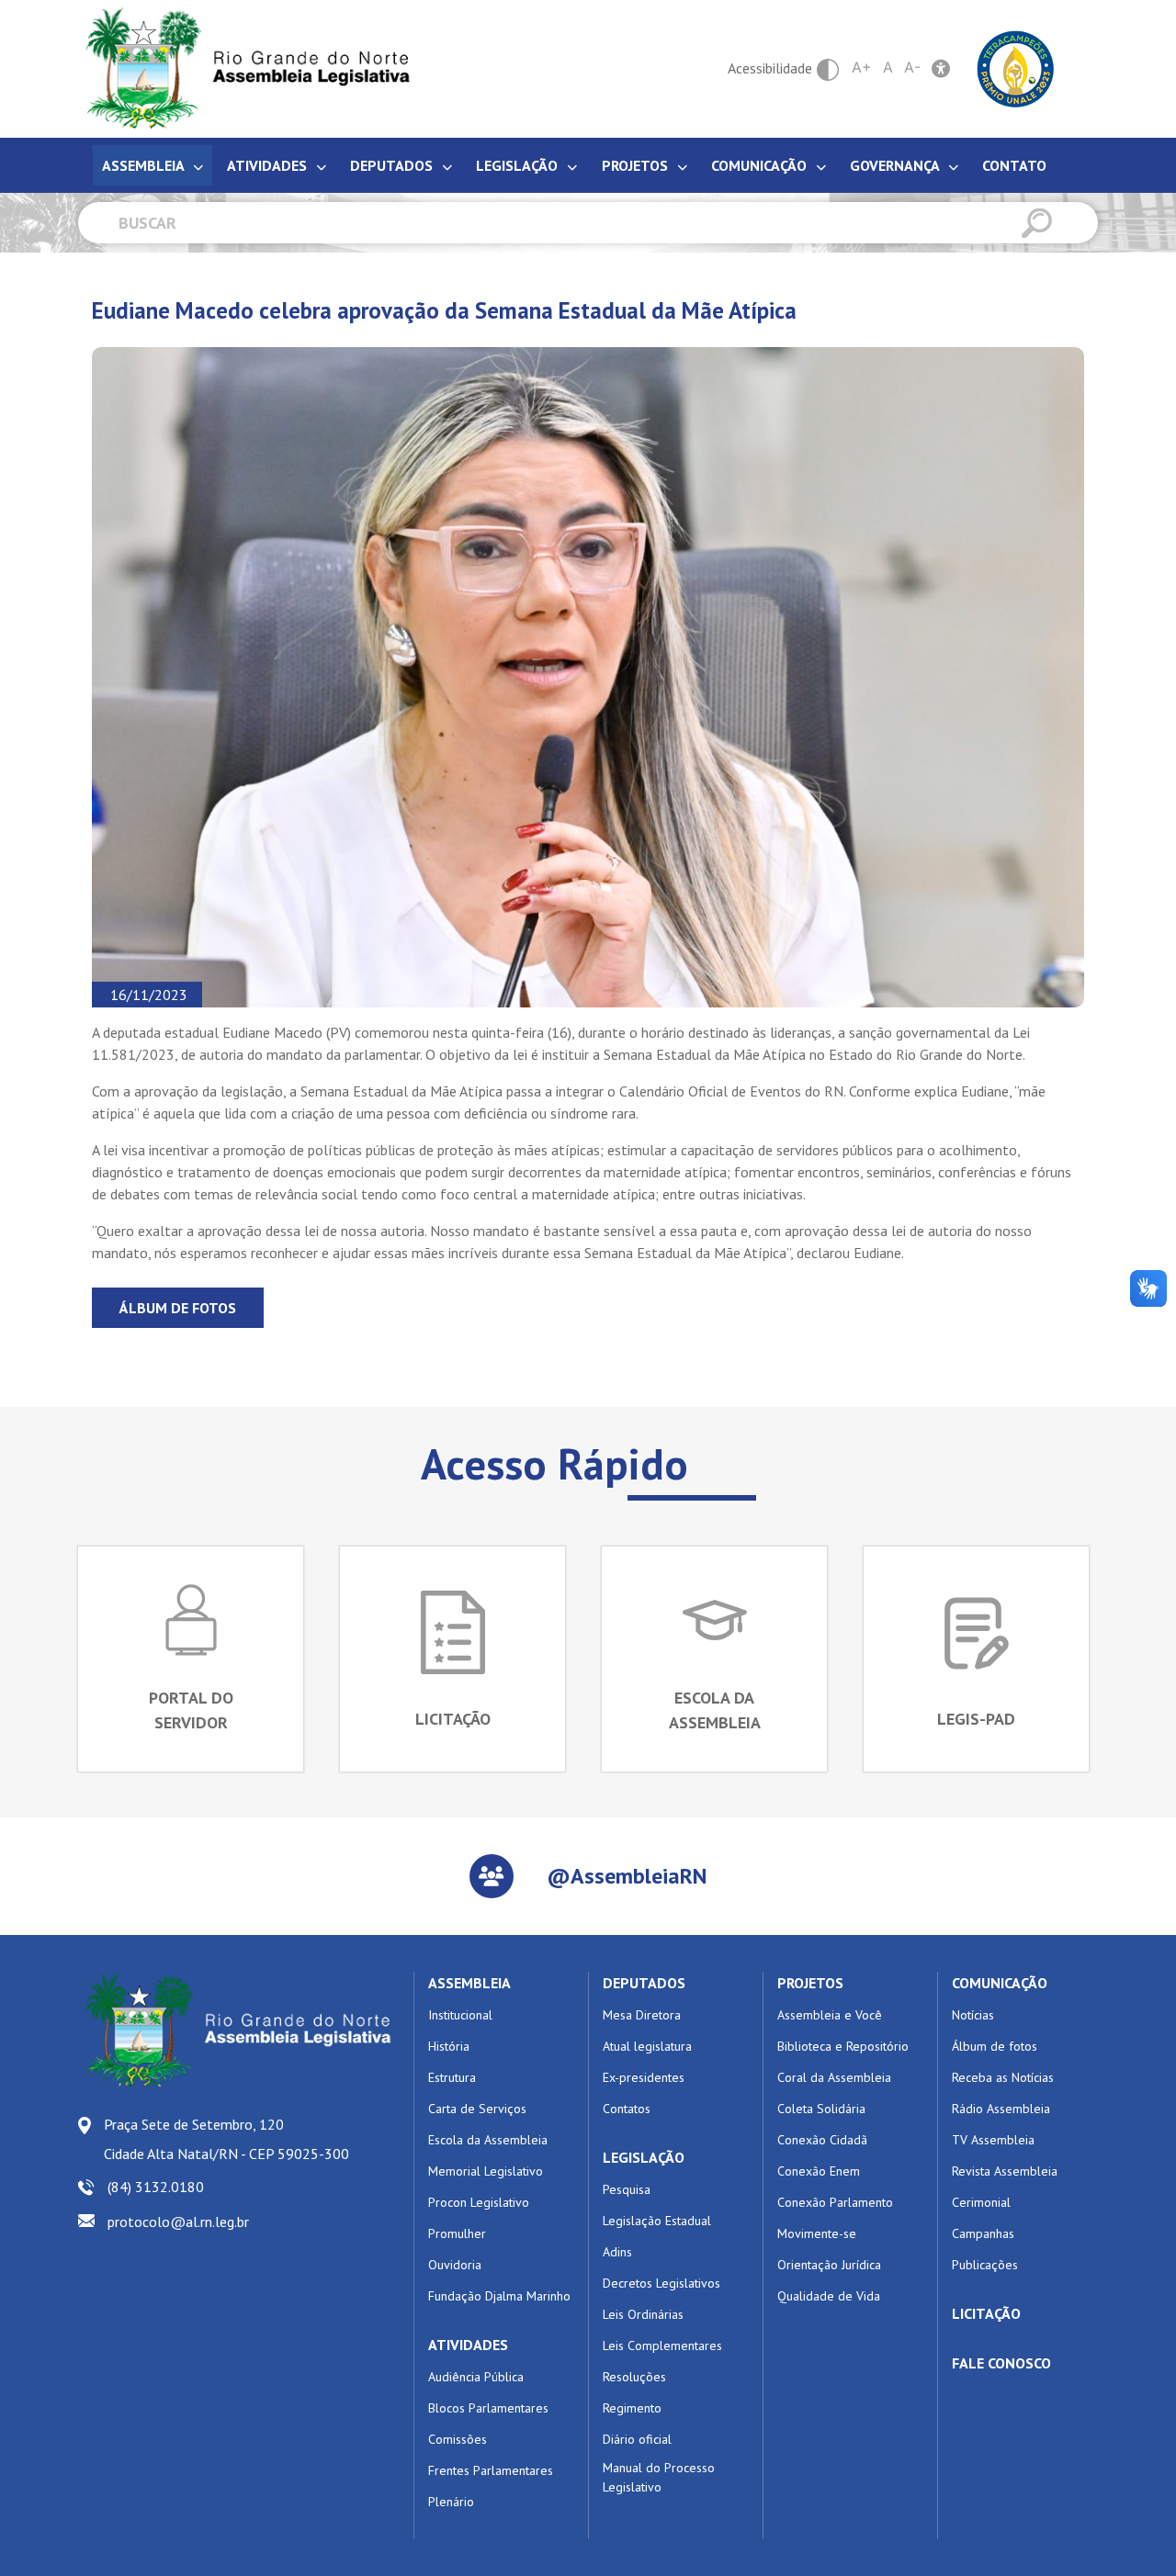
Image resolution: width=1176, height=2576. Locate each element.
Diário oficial (637, 2439)
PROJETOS (810, 1983)
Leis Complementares (662, 2345)
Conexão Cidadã (822, 2140)
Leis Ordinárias (643, 2314)
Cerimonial (981, 2202)
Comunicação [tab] (761, 165)
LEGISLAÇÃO (644, 2157)
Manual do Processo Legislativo (659, 2477)
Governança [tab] (896, 165)
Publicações (985, 2265)
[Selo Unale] (1016, 67)
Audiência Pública (476, 2377)
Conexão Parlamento (835, 2202)
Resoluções (634, 2377)
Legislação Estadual (657, 2221)
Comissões (458, 2439)
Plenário (451, 2502)
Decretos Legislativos (661, 2283)
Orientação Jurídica (829, 2265)
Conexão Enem (819, 2171)
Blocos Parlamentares (488, 2408)
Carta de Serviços (477, 2109)
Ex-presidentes (644, 2077)
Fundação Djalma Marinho (499, 2296)
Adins (617, 2252)
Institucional (460, 2015)
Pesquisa (627, 2189)
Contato (1014, 165)
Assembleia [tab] (145, 165)
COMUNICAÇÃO (1000, 1983)
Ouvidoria (455, 2265)
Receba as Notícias (1003, 2077)
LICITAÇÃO (986, 2313)
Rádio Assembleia (1001, 2109)
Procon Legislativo (479, 2202)
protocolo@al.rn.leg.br (178, 2222)
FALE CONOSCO (1001, 2363)
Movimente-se (817, 2233)
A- (912, 67)
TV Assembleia (993, 2140)
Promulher (457, 2233)
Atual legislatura (647, 2046)
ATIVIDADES (468, 2345)
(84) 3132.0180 (156, 2187)
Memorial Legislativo (486, 2171)
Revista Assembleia (1005, 2171)
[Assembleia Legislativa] (242, 68)
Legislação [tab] (519, 165)
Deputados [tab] (393, 165)
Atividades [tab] (269, 165)
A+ (862, 67)
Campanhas (983, 2233)
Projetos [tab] (637, 165)
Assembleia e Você (830, 2015)
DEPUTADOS (644, 1983)
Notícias (973, 2015)
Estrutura (452, 2077)
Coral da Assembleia (834, 2077)
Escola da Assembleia (488, 2140)
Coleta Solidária (821, 2109)
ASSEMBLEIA (469, 1983)
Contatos (627, 2109)
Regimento (632, 2408)
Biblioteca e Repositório (843, 2046)
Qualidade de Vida (829, 2296)
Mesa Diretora (642, 2015)
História (449, 2046)
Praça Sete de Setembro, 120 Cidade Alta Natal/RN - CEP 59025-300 (226, 2139)
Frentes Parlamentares (491, 2470)
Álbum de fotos (178, 1308)
